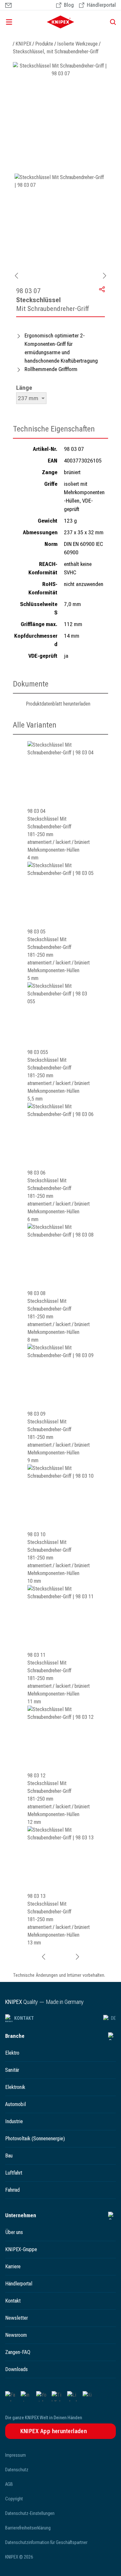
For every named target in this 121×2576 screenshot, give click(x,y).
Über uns (14, 2232)
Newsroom (16, 2335)
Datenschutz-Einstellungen (30, 2513)
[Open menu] (19, 22)
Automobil (15, 2104)
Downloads (16, 2369)
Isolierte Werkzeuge (77, 44)
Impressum (15, 2455)
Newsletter (16, 2318)
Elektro (12, 2053)
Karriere (13, 2267)
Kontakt (24, 2018)
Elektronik (15, 2087)
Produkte (44, 44)
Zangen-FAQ (18, 2352)
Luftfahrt (14, 2173)
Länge (24, 388)
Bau (9, 2156)
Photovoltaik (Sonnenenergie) (35, 2139)
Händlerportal (19, 2284)
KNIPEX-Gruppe (21, 2249)
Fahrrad (12, 2190)
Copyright (14, 2499)
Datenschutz (17, 2470)
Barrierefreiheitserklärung (28, 2528)
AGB (9, 2484)
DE (113, 2018)
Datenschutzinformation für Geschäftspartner (46, 2542)
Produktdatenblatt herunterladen (58, 704)
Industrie (14, 2121)
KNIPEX (23, 44)
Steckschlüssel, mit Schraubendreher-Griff (56, 52)
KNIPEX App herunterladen (54, 2431)
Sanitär (12, 2070)
